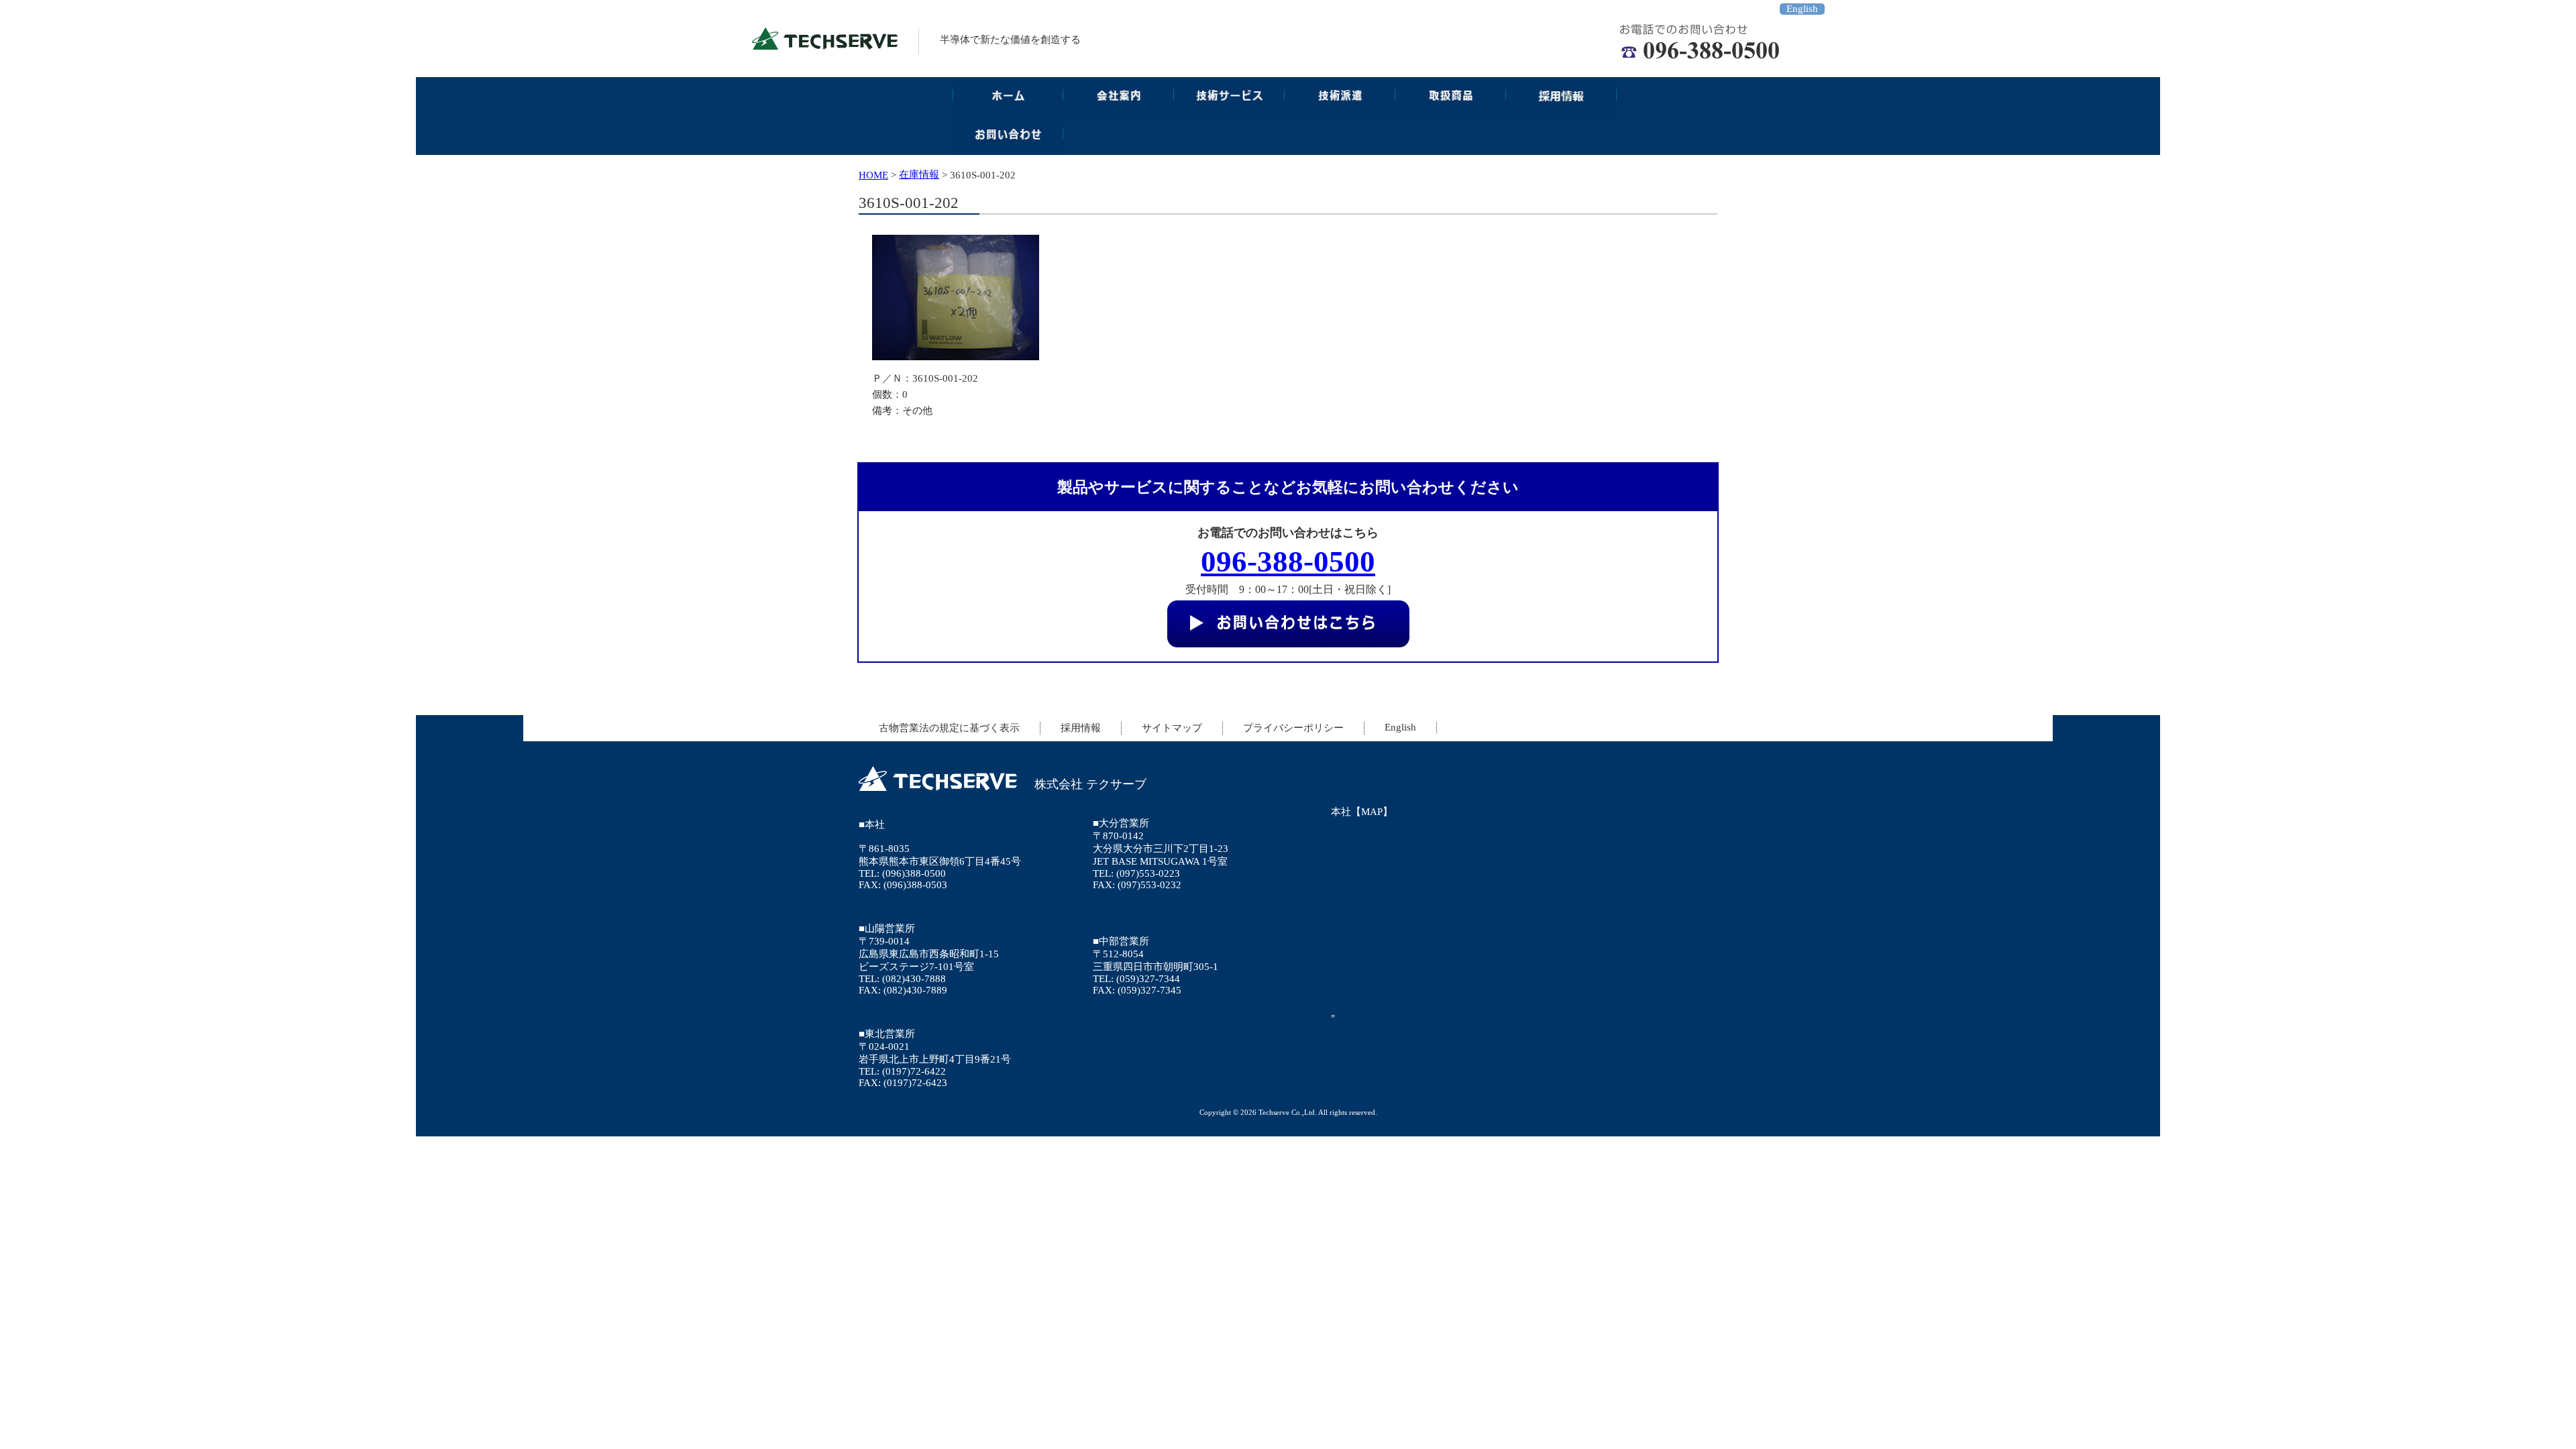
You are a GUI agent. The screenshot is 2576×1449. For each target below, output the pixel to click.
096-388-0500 (1288, 561)
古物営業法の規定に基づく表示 (949, 728)
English (1802, 9)
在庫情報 (919, 174)
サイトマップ (1172, 728)
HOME (873, 175)
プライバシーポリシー (1293, 728)
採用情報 (1081, 728)
